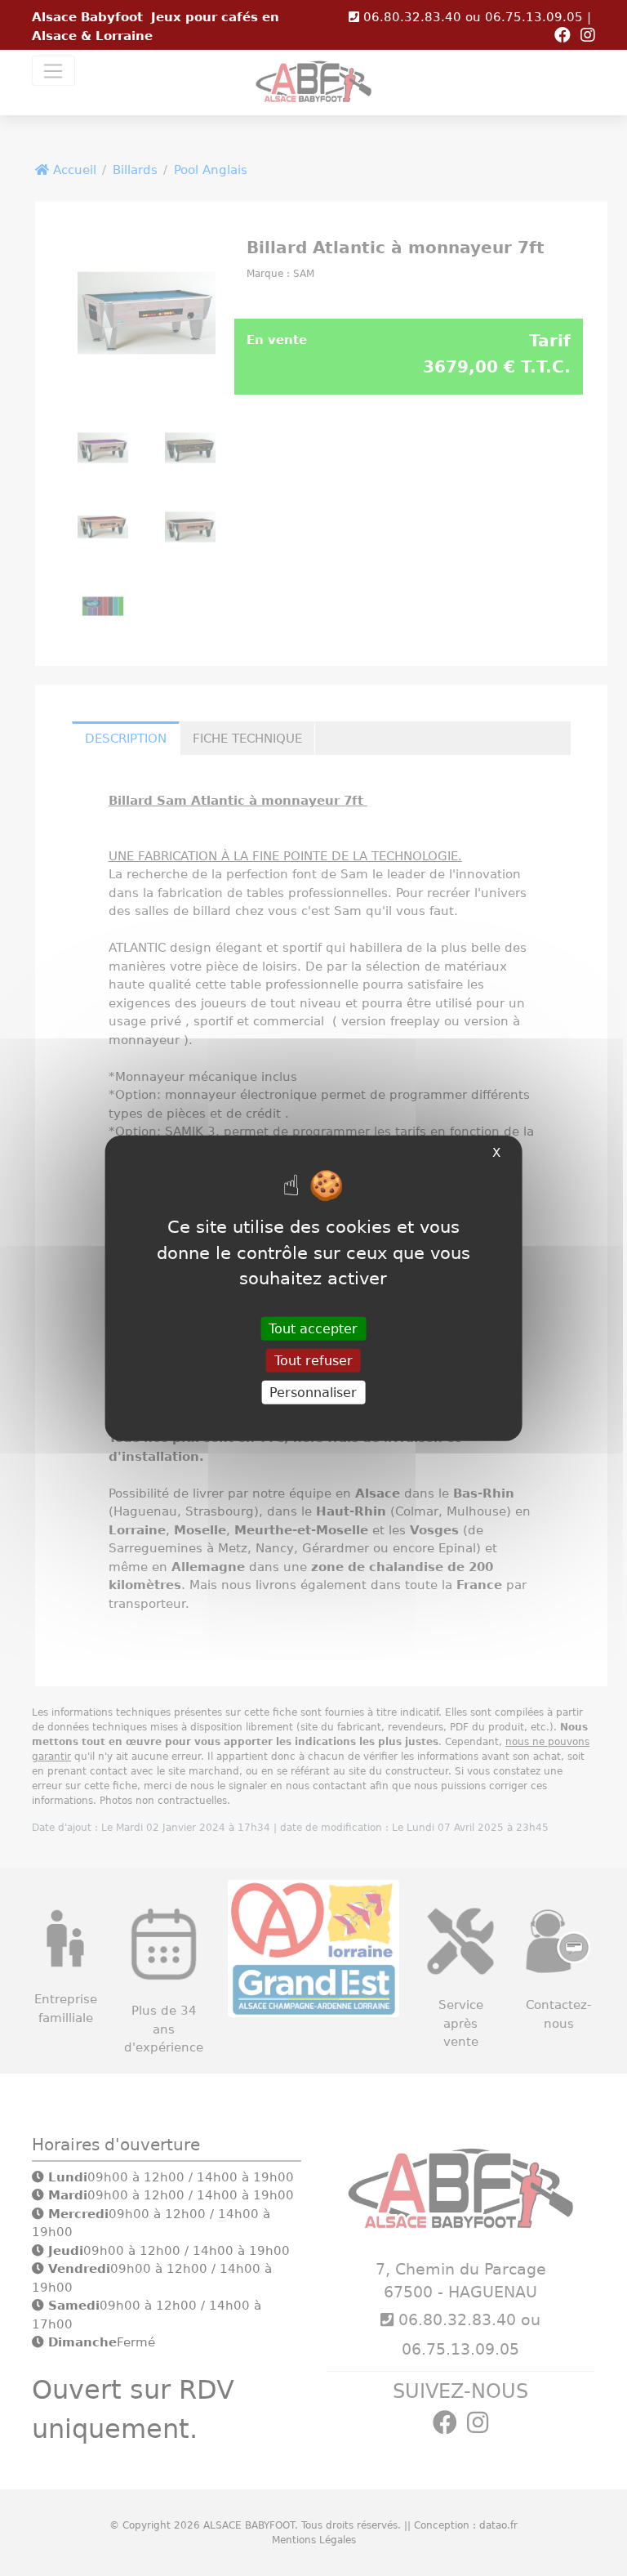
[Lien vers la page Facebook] (566, 37)
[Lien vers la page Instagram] (588, 37)
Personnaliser (313, 1393)
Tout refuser (313, 1360)
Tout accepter (313, 1328)
